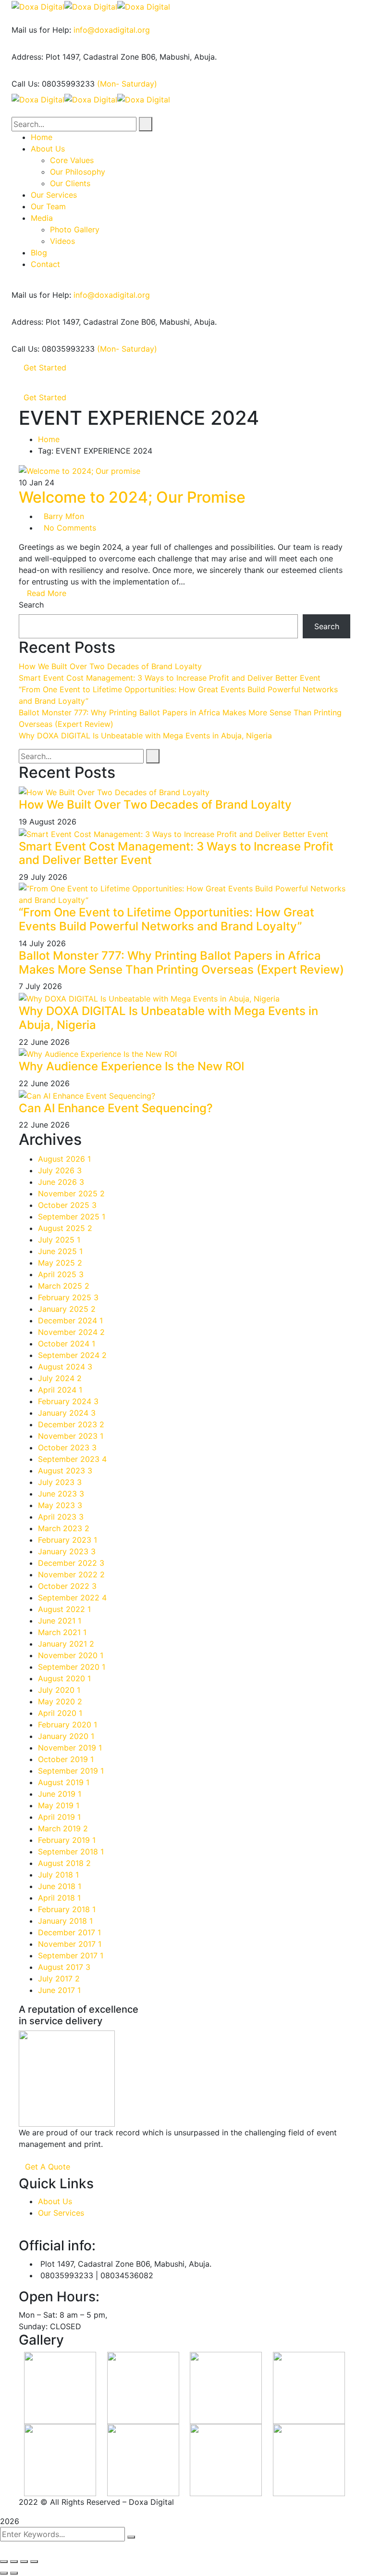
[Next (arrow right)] (14, 2573)
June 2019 (60, 1794)
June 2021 (60, 1621)
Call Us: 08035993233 (53, 84)
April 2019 (59, 1817)
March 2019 (63, 1828)
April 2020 (60, 1713)
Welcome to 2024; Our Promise (132, 497)
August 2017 (64, 1967)
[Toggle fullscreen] (24, 2562)
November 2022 (71, 1574)
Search (31, 605)
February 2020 (68, 1725)
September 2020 (72, 1667)
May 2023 (60, 1505)
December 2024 (70, 1320)
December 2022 (71, 1563)
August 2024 (65, 1367)
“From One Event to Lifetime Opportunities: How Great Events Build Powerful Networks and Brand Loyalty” (166, 919)
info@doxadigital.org (112, 30)
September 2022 (72, 1598)
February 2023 (68, 1540)
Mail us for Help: (41, 30)
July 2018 (58, 1875)
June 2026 (61, 1182)
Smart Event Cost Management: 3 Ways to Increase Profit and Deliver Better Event (170, 678)
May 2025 (60, 1263)
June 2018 (60, 1886)
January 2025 (67, 1309)
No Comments (70, 528)
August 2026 (64, 1159)
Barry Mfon (64, 516)
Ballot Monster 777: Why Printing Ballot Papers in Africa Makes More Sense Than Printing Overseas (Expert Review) (181, 963)
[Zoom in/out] (34, 2562)
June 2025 (60, 1251)
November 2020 (71, 1655)
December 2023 (71, 1424)
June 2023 (61, 1494)
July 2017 (59, 1979)
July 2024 (60, 1378)
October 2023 (67, 1447)
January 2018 (65, 1921)
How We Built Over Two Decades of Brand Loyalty (110, 666)
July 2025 (59, 1240)
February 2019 (67, 1840)
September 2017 (71, 1955)
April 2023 (61, 1517)
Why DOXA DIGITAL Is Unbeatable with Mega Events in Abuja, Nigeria (145, 736)
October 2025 (67, 1205)
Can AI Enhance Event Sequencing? (116, 1108)
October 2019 (66, 1759)
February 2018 (67, 1909)
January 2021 (66, 1644)
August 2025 (65, 1228)
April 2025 (61, 1274)
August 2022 (64, 1609)
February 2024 (68, 1401)
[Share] (14, 2562)
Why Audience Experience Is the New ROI (131, 1066)
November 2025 (71, 1193)
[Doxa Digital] (38, 6)
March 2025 (64, 1286)
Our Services (61, 2213)
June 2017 (59, 1990)
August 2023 (65, 1471)
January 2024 (67, 1413)
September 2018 (71, 1852)
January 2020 (66, 1736)
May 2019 (59, 1805)
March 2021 (62, 1632)
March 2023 (64, 1528)
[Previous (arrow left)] (4, 2573)
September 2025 (72, 1217)
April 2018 (59, 1898)
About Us (55, 2201)
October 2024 (67, 1344)
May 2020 (60, 1701)
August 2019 (64, 1782)
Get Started (45, 368)
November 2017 (70, 1944)
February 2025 (68, 1297)
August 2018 (64, 1863)
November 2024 (71, 1332)
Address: (27, 57)
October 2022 (67, 1586)
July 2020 (59, 1690)
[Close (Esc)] (4, 2562)
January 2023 (67, 1551)
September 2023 (72, 1459)
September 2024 (72, 1355)
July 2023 (60, 1482)
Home (49, 439)
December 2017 (69, 1932)
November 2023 (71, 1436)
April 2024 (60, 1390)
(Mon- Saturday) (127, 84)
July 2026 (60, 1170)
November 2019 (70, 1748)
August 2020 (64, 1678)
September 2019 (71, 1771)
